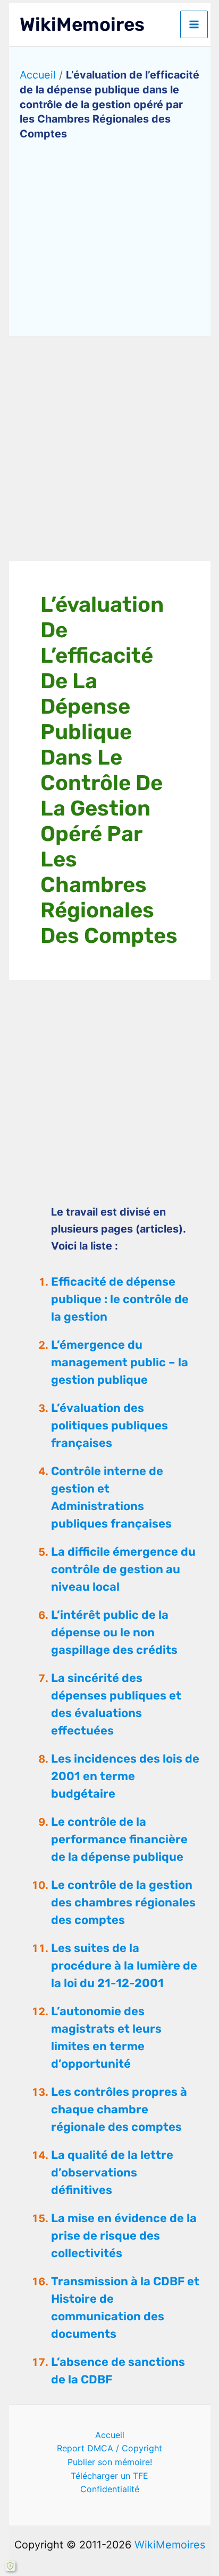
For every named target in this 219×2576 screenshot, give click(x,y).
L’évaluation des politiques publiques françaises (109, 1425)
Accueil (38, 75)
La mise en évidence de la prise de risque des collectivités (124, 2236)
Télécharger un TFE (109, 2476)
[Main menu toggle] (194, 24)
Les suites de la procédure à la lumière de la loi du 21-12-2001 (124, 1966)
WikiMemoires (82, 24)
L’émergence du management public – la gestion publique (120, 1362)
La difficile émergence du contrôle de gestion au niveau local (123, 1569)
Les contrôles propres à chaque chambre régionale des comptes (119, 2109)
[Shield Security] (10, 2566)
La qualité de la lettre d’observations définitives (112, 2172)
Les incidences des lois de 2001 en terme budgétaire (125, 1776)
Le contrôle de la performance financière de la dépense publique (119, 1839)
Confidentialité (110, 2489)
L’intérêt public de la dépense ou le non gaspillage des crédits (114, 1632)
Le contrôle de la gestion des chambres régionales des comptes (123, 1902)
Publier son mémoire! (110, 2462)
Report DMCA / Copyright (109, 2448)
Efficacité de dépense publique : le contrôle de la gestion (120, 1299)
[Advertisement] (109, 449)
